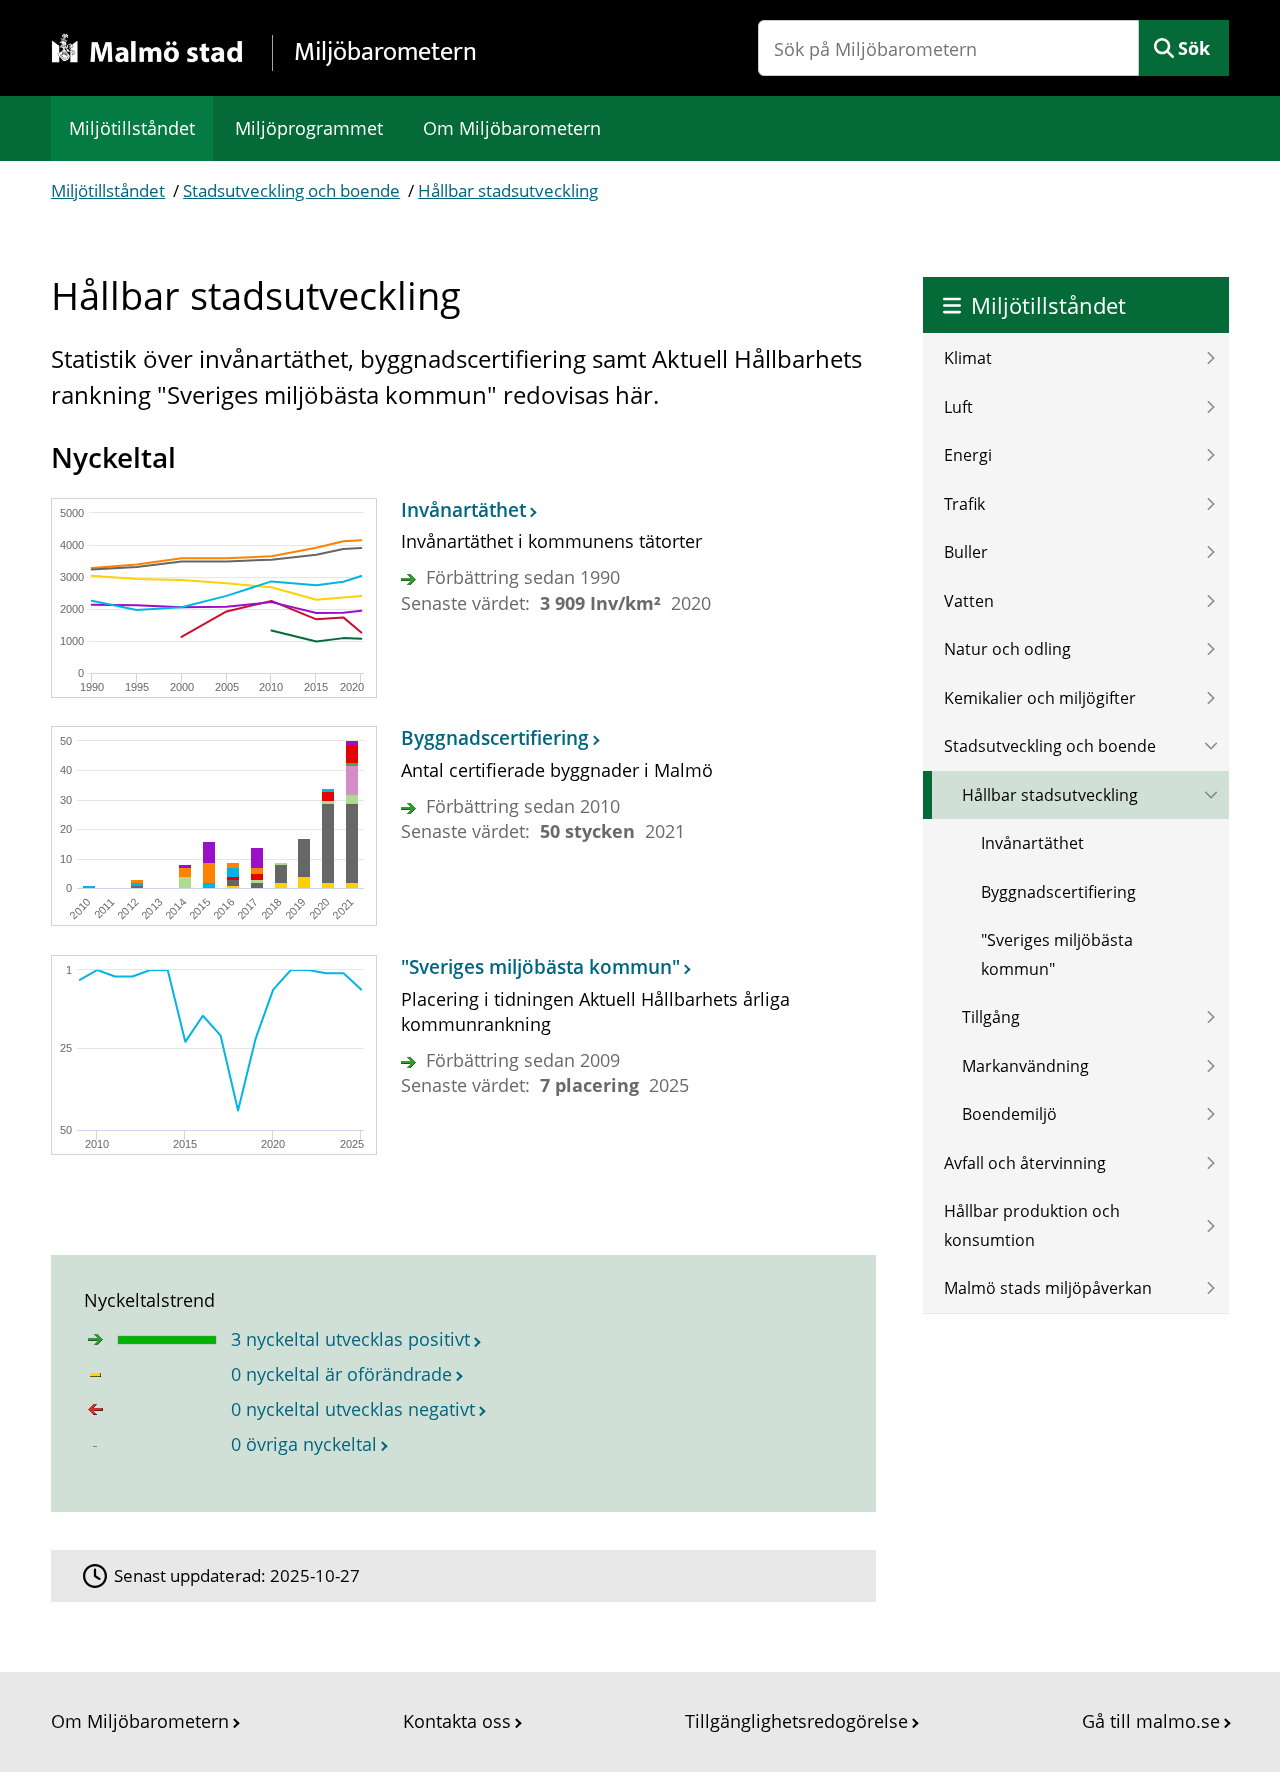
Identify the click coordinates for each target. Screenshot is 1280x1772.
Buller (966, 552)
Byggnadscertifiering (1058, 892)
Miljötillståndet (132, 128)
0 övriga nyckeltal (304, 1444)
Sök (1194, 48)
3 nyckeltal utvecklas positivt (350, 1339)
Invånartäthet (1032, 843)
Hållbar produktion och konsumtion (1032, 1225)
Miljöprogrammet (309, 128)
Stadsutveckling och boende (291, 190)
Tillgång (991, 1017)
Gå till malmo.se (1151, 1721)
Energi (968, 455)
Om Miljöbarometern (512, 128)
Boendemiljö (1009, 1114)
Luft (958, 407)
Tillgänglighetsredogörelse (796, 1721)
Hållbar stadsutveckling (508, 190)
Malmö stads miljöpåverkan (1048, 1288)
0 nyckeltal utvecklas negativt (353, 1409)
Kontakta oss (457, 1721)
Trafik (964, 504)
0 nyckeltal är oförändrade (341, 1374)
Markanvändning (1025, 1066)
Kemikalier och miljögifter (1040, 698)
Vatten (969, 601)
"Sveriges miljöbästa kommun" (1057, 954)
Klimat (968, 358)
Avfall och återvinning (1025, 1163)
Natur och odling (1007, 649)
